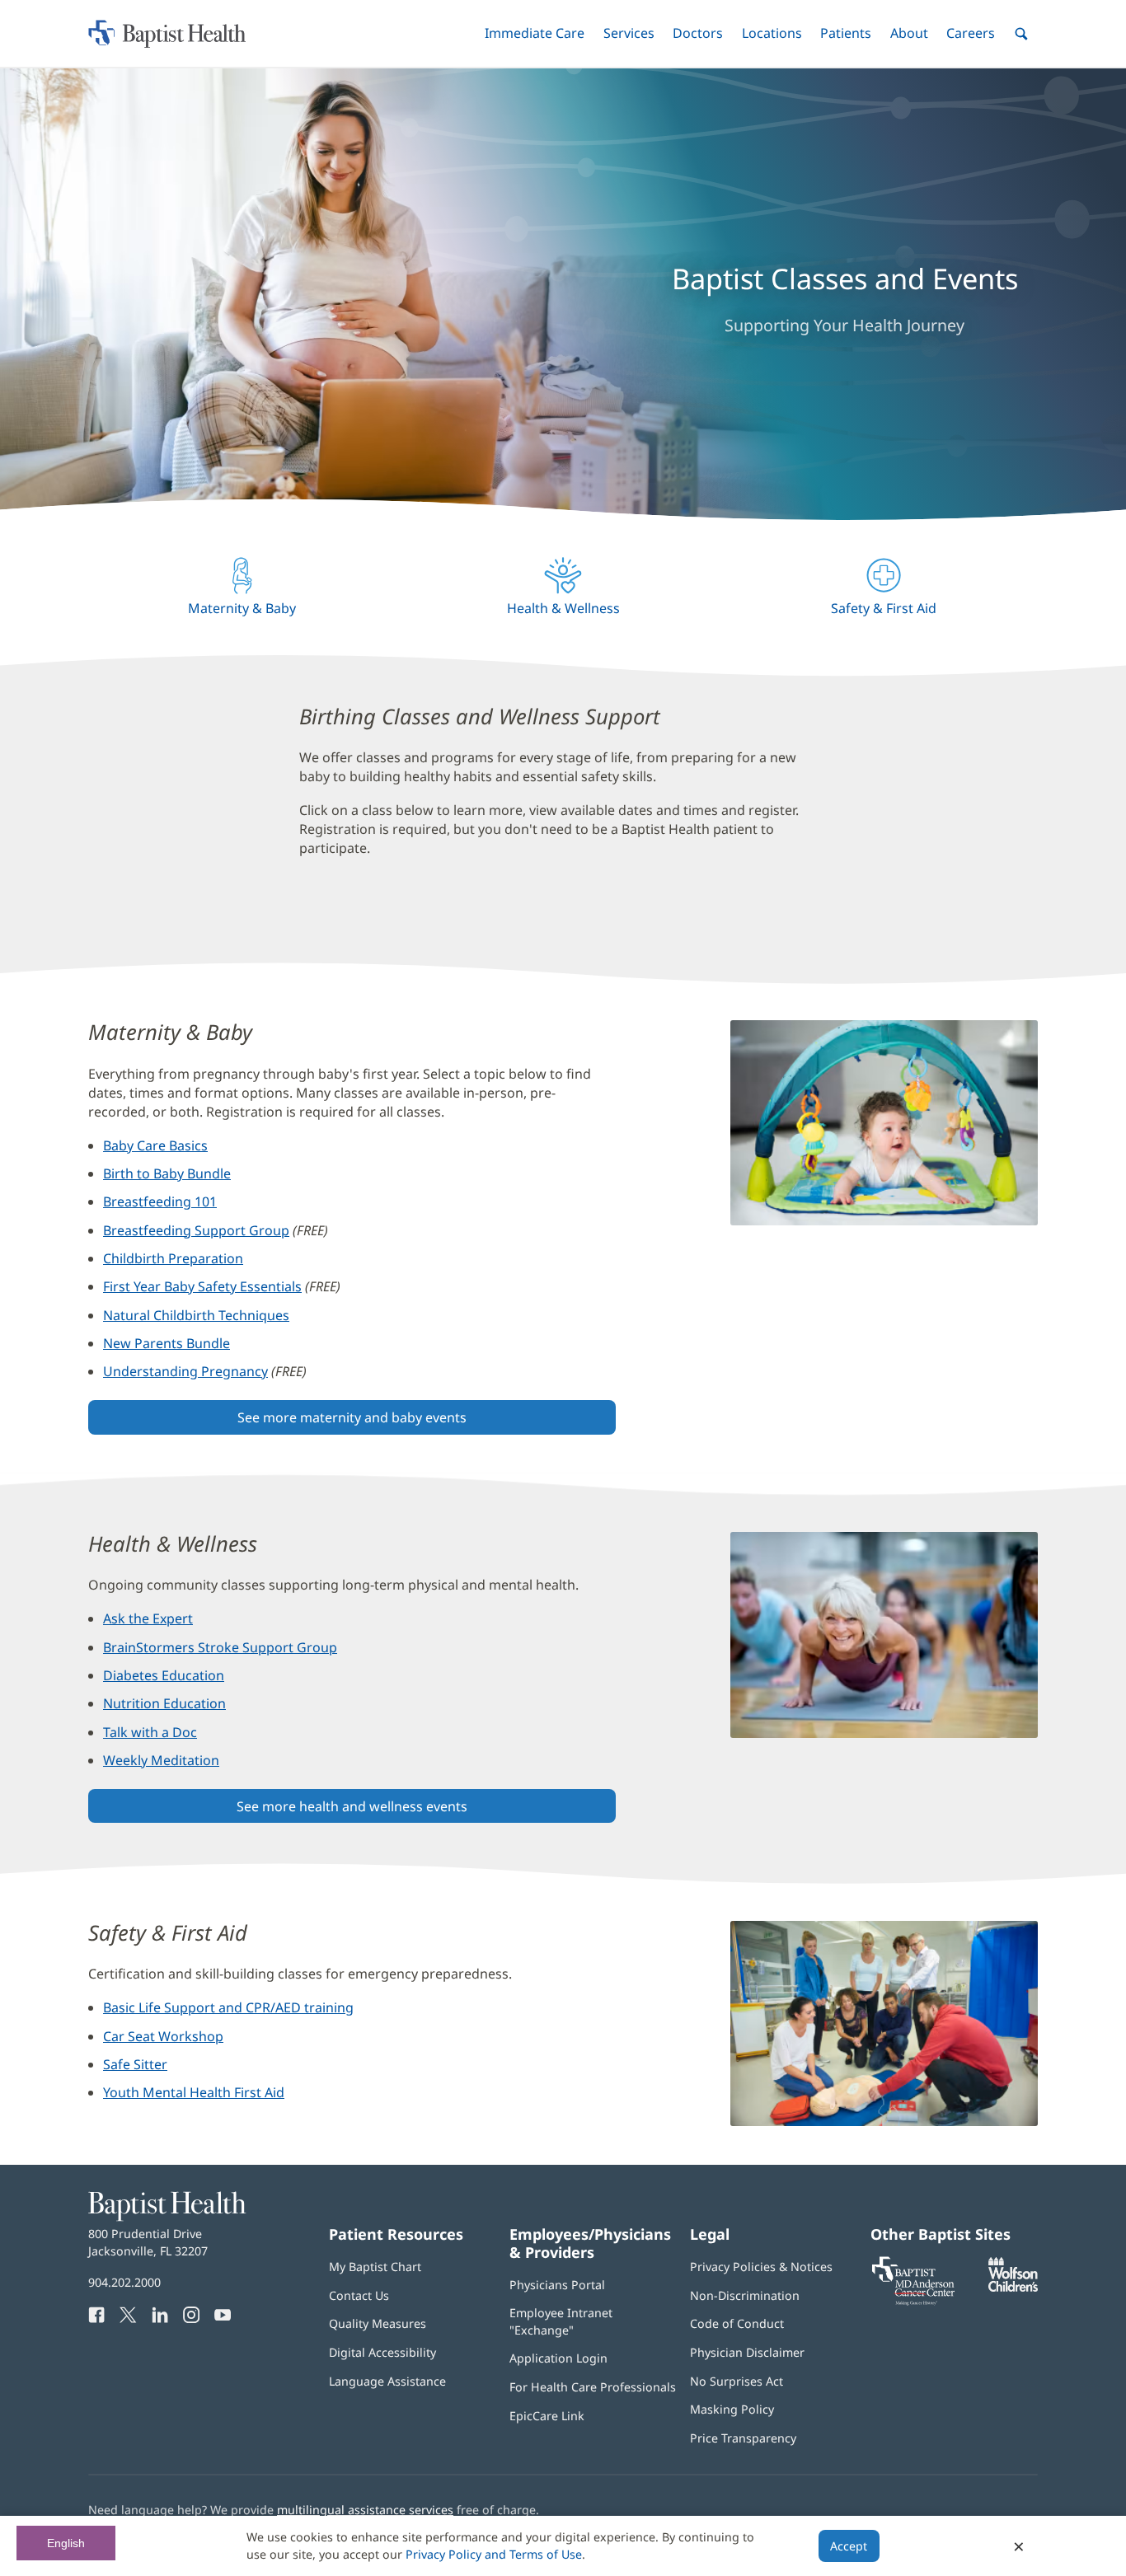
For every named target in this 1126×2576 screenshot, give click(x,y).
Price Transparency (743, 2438)
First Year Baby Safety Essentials (202, 1286)
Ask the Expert (148, 1618)
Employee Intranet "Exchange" (561, 2321)
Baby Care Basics (155, 1145)
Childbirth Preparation (173, 1258)
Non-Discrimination (745, 2295)
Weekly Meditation (161, 1760)
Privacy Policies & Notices (761, 2267)
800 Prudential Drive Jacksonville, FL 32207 (148, 2242)
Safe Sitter (135, 2064)
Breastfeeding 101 (160, 1201)
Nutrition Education (164, 1703)
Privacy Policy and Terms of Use (494, 2554)
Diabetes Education (164, 1675)
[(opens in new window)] (1013, 2287)
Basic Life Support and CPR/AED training (228, 2007)
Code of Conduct (737, 2323)
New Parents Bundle (167, 1343)
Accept (849, 2546)
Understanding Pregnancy (185, 1371)
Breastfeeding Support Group (196, 1230)
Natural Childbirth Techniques (196, 1315)
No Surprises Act (737, 2381)
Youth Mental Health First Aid (194, 2092)
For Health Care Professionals (593, 2387)
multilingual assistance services (365, 2510)
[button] (535, 33)
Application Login (558, 2358)
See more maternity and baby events (352, 1417)
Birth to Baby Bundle (167, 1173)
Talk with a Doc (150, 1732)
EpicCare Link (547, 2416)
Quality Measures (378, 2323)
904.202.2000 (124, 2282)
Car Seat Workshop (163, 2036)
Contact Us (359, 2295)
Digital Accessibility (382, 2352)
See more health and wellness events (352, 1806)
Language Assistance (387, 2381)
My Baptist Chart (375, 2267)
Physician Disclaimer (747, 2352)
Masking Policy (732, 2409)
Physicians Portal (557, 2285)
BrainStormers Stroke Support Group (220, 1647)
